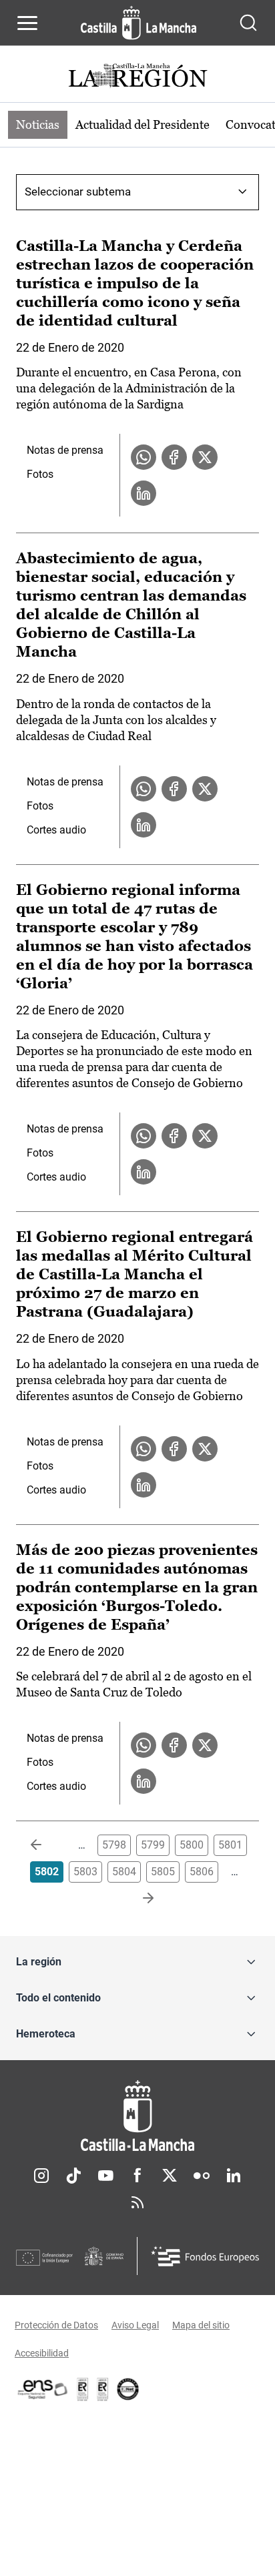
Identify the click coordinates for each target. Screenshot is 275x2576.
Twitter (170, 2176)
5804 (124, 1872)
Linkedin (234, 2176)
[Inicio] (137, 2116)
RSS (137, 2202)
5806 (202, 1872)
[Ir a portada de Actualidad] (137, 77)
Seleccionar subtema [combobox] (78, 192)
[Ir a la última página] (137, 1899)
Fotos (40, 474)
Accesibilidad (42, 2353)
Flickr (202, 2176)
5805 (163, 1872)
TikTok (73, 2176)
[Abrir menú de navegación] (27, 23)
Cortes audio (56, 830)
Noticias (38, 124)
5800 (192, 1845)
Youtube (105, 2176)
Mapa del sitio (201, 2325)
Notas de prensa (65, 450)
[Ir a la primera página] (47, 1845)
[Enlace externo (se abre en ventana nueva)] (103, 2389)
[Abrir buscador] (248, 23)
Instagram (41, 2176)
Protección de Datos (56, 2325)
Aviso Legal (135, 2325)
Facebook (137, 2176)
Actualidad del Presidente (143, 124)
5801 (230, 1845)
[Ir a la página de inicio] (139, 23)
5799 (153, 1845)
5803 (85, 1872)
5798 (114, 1845)
